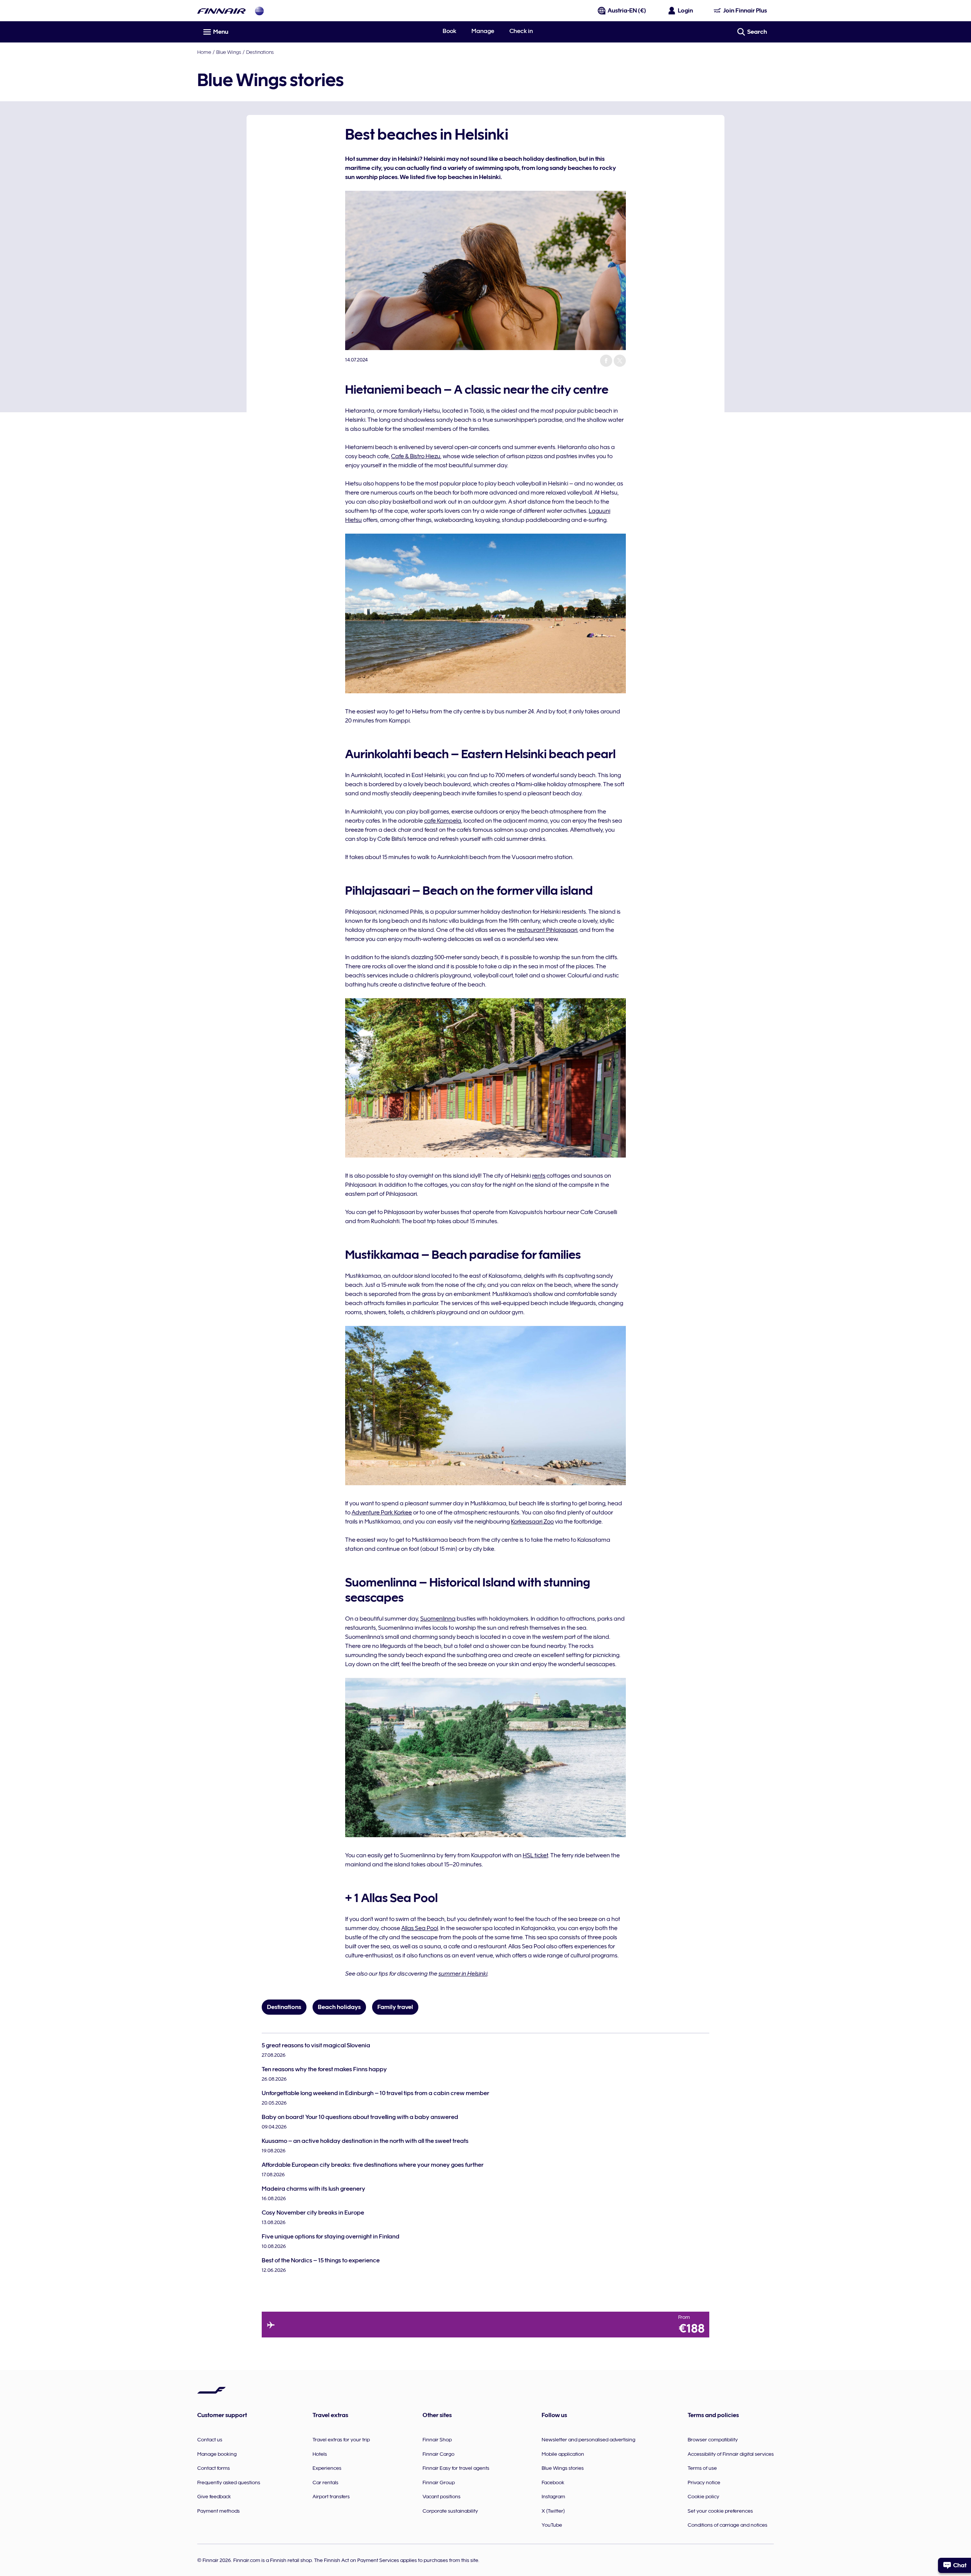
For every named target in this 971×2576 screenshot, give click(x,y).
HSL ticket (535, 1855)
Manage (483, 31)
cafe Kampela (443, 821)
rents (539, 1176)
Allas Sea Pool (420, 1928)
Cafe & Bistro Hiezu (416, 456)
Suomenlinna (438, 1619)
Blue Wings (229, 52)
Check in (521, 31)
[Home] (222, 11)
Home (204, 52)
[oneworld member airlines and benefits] (259, 11)
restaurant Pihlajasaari (547, 930)
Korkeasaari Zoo (532, 1522)
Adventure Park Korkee (382, 1513)
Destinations (260, 52)
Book (449, 31)
